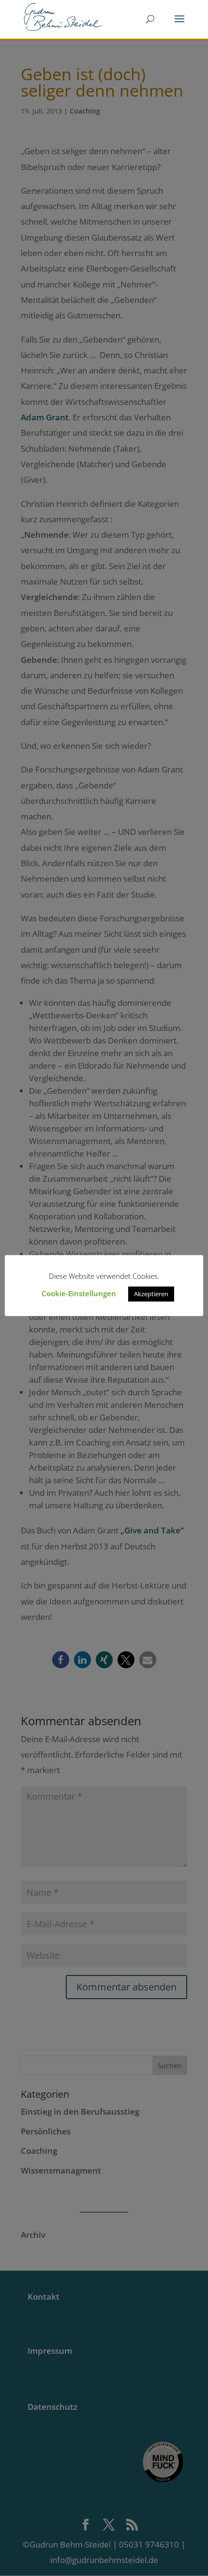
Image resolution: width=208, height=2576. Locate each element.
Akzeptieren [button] (151, 1294)
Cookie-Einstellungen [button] (79, 1293)
